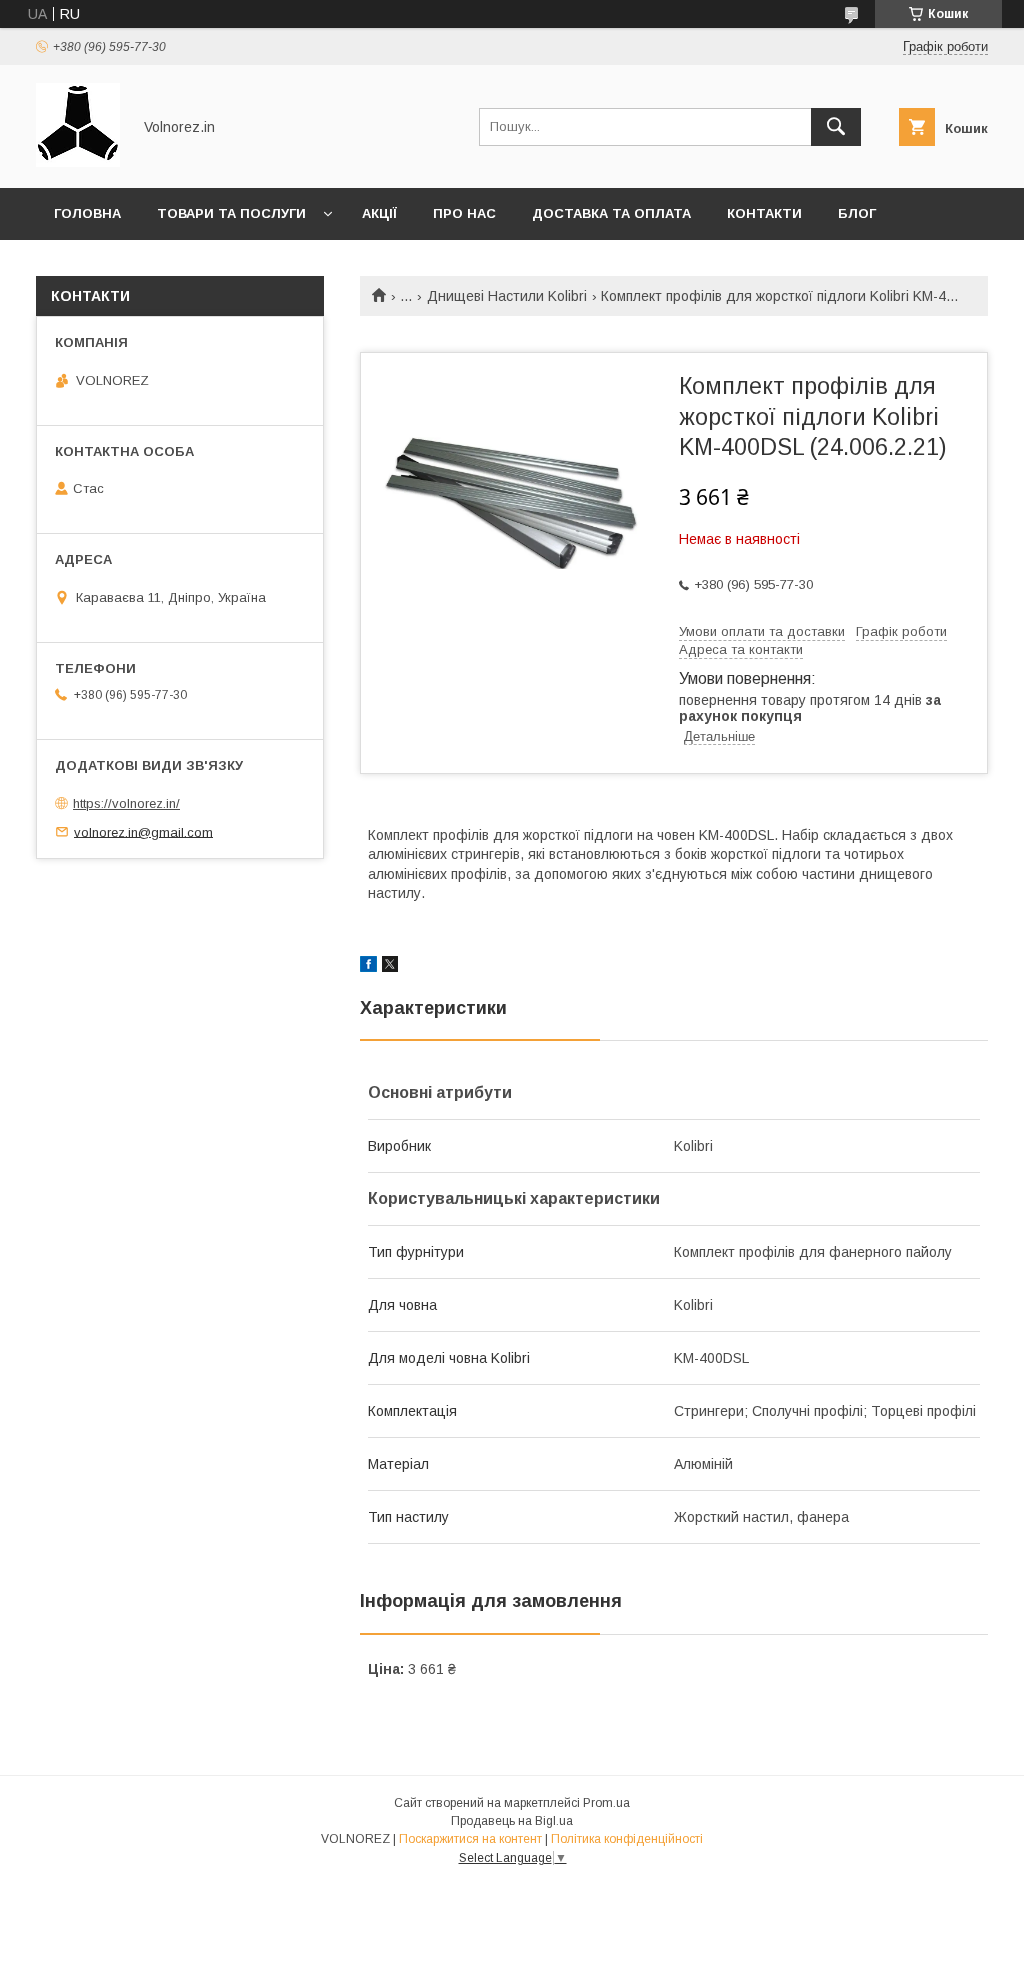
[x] (390, 967)
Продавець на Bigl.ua (512, 1821)
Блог (857, 213)
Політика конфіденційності (627, 1839)
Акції (379, 213)
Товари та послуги (231, 213)
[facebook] (368, 967)
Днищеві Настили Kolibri (507, 296)
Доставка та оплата (611, 213)
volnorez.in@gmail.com (143, 831)
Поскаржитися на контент (470, 1839)
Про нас (464, 213)
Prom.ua (606, 1803)
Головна (87, 213)
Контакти (764, 213)
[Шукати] (836, 127)
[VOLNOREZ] (78, 162)
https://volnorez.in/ (126, 803)
